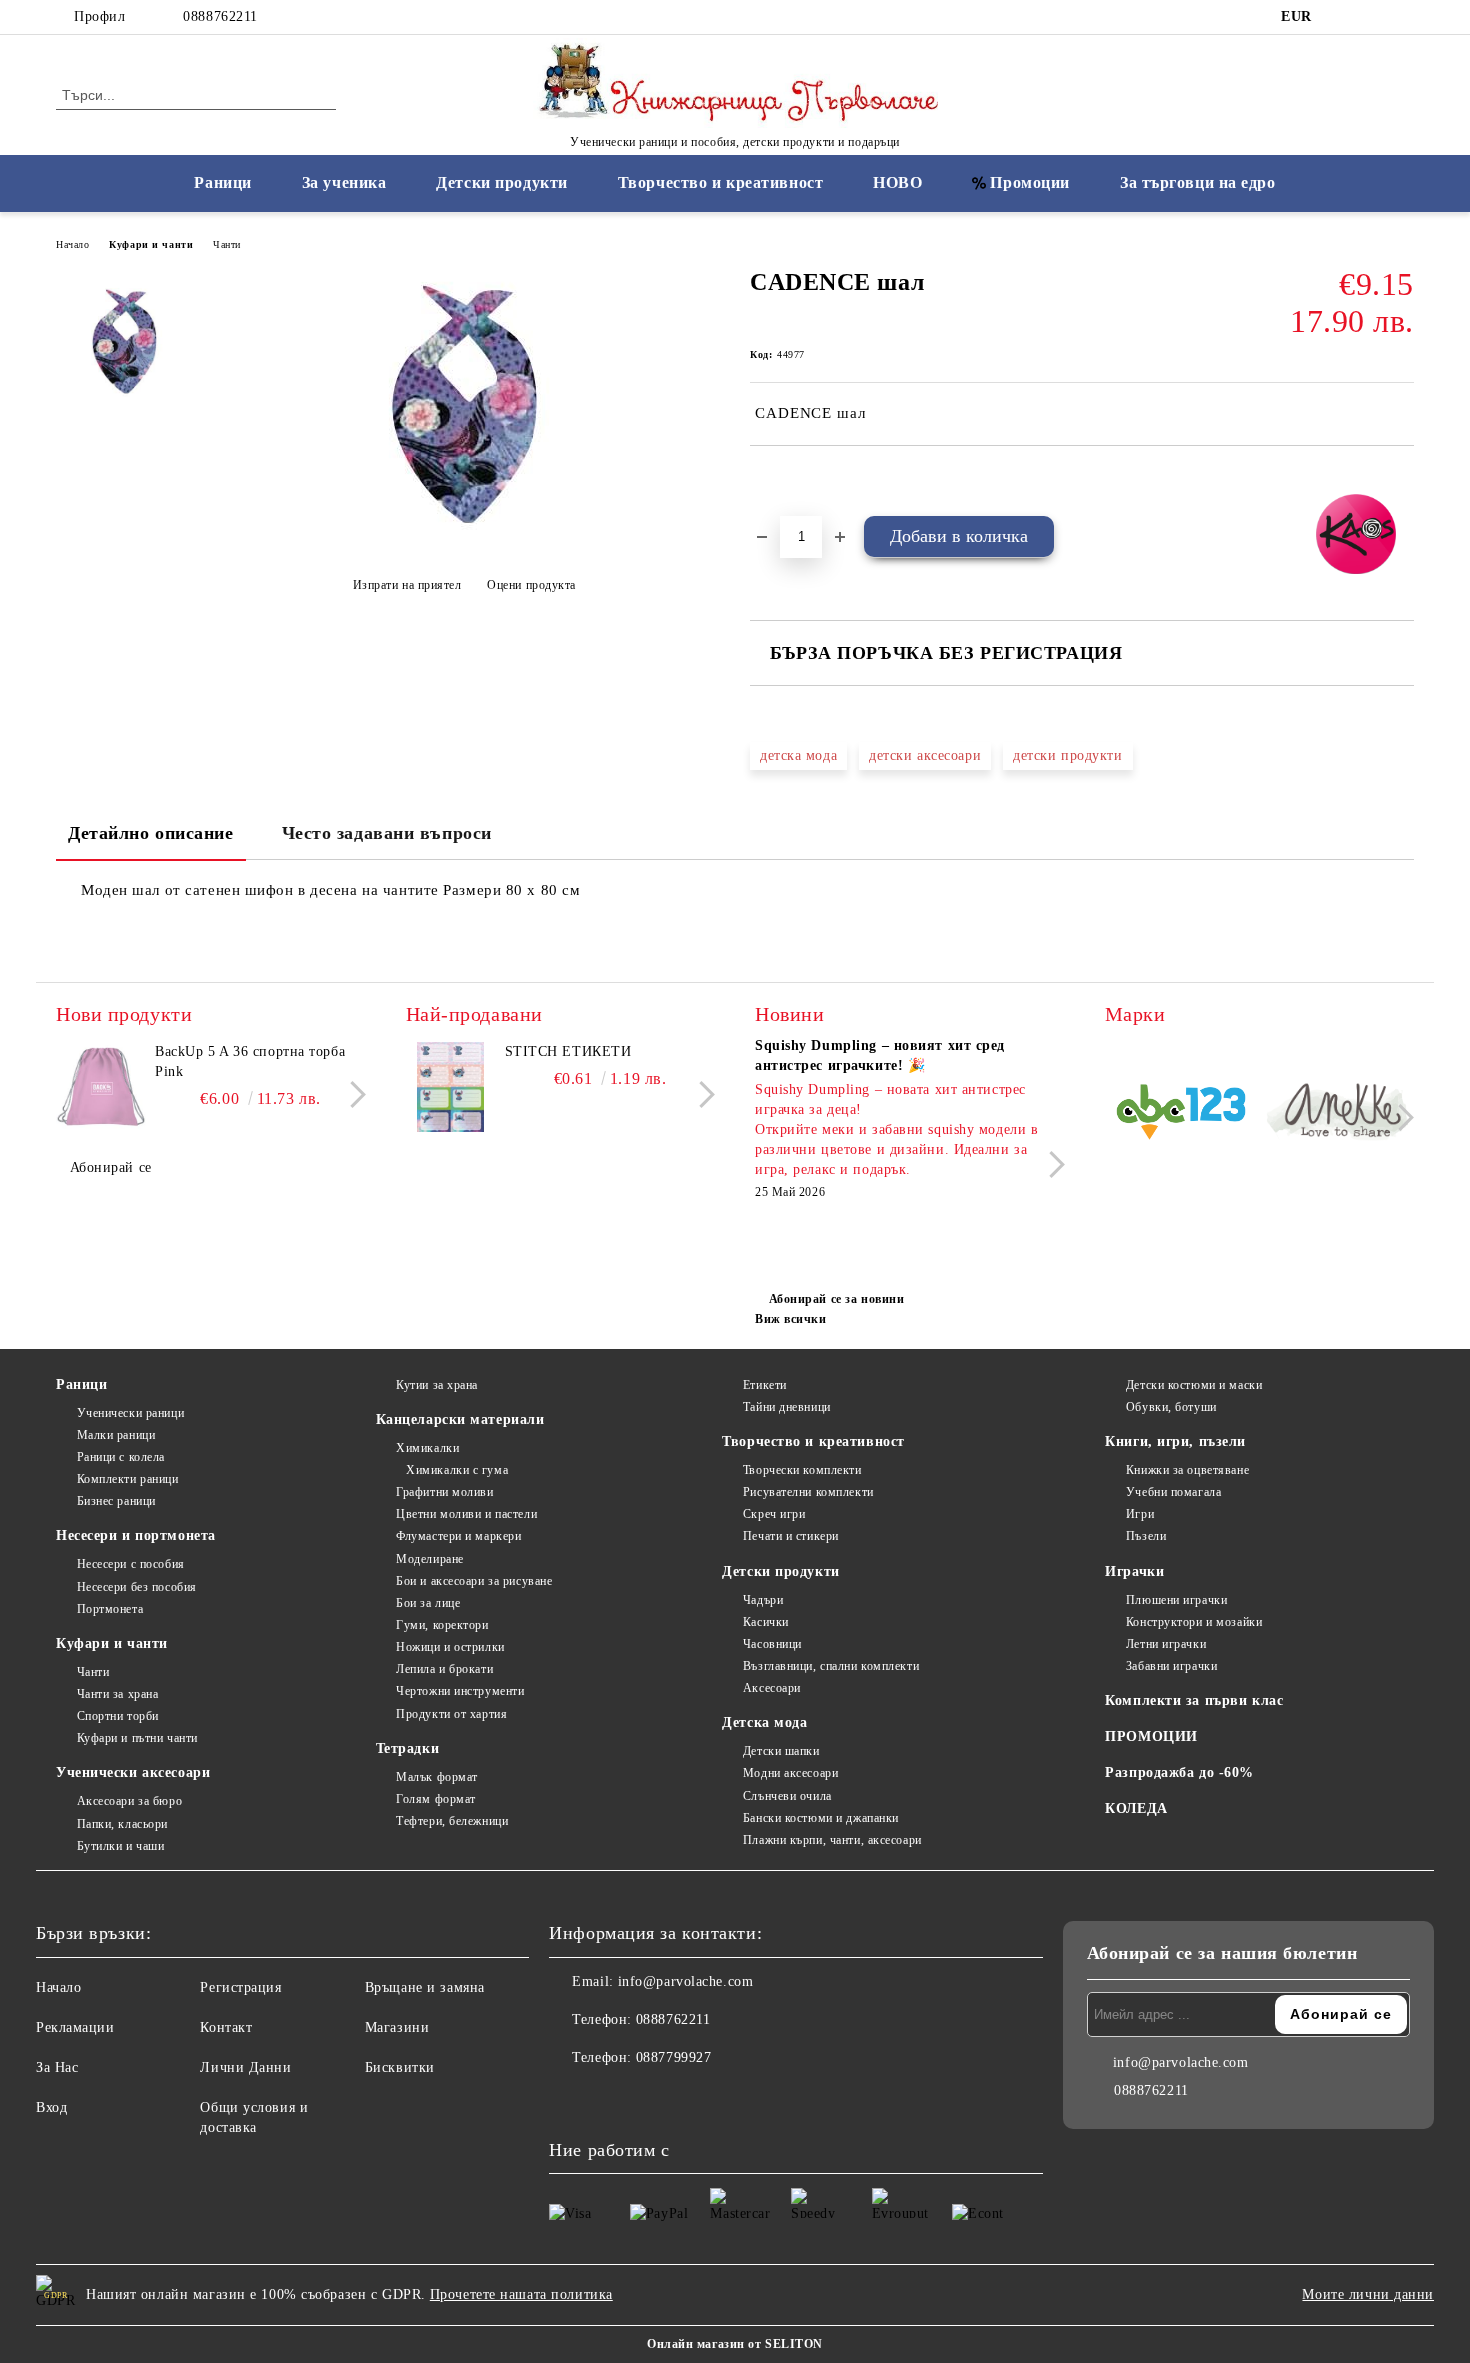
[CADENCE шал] (463, 535)
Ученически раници (130, 1413)
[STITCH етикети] (451, 1087)
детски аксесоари (925, 755)
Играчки (1134, 1571)
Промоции (1029, 182)
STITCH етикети (568, 1051)
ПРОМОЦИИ (1151, 1736)
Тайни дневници (786, 1407)
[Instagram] (1373, 17)
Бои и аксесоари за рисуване (474, 1581)
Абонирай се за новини (836, 1299)
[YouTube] (1403, 17)
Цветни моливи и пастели (466, 1514)
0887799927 (674, 2057)
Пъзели (1146, 1536)
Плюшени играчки (1176, 1600)
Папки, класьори (122, 1824)
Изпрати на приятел (407, 585)
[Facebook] (1343, 17)
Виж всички (791, 1319)
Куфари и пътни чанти (137, 1738)
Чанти (227, 244)
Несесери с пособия (131, 1564)
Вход (51, 2107)
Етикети (764, 1385)
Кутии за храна (437, 1385)
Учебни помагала (1173, 1492)
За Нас (57, 2067)
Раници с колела (121, 1457)
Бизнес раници (116, 1501)
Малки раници (116, 1435)
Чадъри (763, 1600)
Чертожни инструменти (460, 1691)
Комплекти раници (128, 1479)
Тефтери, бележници (452, 1821)
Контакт (226, 2027)
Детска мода (764, 1722)
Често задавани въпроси (387, 833)
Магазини (397, 2027)
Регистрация (240, 1987)
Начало (72, 244)
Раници (222, 182)
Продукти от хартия (451, 1714)
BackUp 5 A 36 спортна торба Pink (250, 1061)
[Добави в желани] (788, 480)
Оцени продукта (531, 585)
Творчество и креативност (720, 182)
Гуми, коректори (442, 1625)
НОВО (897, 182)
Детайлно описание (151, 833)
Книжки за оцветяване (1187, 1470)
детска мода (798, 755)
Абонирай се (111, 1167)
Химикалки (427, 1448)
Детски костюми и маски (1194, 1385)
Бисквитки (400, 2067)
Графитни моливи (444, 1492)
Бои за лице (428, 1603)
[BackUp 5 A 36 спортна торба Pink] (101, 1087)
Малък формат (437, 1777)
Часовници (772, 1644)
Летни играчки (1166, 1644)
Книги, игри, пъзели (1175, 1441)
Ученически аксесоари (133, 1772)
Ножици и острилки (450, 1647)
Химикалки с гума (457, 1470)
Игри (1140, 1514)
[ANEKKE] (1338, 1115)
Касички (765, 1622)
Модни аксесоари (790, 1773)
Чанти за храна (117, 1694)
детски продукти (1067, 755)
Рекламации (75, 2027)
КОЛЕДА (1136, 1808)
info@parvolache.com (686, 1981)
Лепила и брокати (444, 1669)
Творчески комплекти (802, 1470)
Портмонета (110, 1609)
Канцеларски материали (460, 1419)
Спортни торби (118, 1716)
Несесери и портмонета (136, 1535)
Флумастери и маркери (458, 1536)
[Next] (352, 1094)
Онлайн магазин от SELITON (735, 2344)
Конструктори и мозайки (1194, 1622)
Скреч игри (774, 1514)
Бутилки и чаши (120, 1846)
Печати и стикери (791, 1536)
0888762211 (220, 16)
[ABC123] (1181, 1115)
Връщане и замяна (425, 1987)
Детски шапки (781, 1751)
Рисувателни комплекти (808, 1492)
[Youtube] (653, 2098)
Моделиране (430, 1559)
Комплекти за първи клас (1194, 1700)
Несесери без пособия (137, 1587)
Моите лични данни (1368, 2294)
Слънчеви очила (787, 1796)
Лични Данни (245, 2067)
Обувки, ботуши (1171, 1407)
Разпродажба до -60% (1179, 1772)
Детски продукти (501, 182)
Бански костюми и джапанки (821, 1818)
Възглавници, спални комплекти (831, 1666)
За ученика (344, 182)
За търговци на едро (1198, 182)
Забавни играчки (1171, 1666)
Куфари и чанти (151, 244)
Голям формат (436, 1799)
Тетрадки (407, 1748)
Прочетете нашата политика (521, 2294)
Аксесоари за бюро (129, 1801)
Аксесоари (772, 1688)
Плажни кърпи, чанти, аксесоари (832, 1840)
